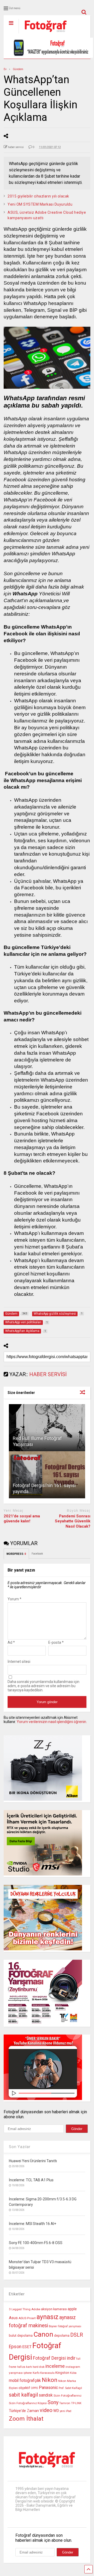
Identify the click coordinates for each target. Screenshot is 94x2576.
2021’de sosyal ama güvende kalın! (22, 1519)
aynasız (48, 2317)
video (46, 2410)
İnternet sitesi (19, 1662)
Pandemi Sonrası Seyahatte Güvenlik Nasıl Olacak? (73, 1521)
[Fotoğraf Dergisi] (43, 34)
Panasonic (48, 2388)
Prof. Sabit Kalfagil (70, 2388)
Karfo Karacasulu (44, 2373)
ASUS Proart (27, 2318)
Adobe (36, 2309)
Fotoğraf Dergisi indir (54, 2358)
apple (72, 2309)
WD (56, 2411)
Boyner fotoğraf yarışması (65, 2326)
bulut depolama (21, 2335)
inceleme (55, 2366)
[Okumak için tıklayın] (47, 1428)
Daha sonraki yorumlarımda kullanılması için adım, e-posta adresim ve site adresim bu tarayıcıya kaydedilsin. (43, 1686)
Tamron (65, 2403)
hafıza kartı (25, 2367)
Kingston (62, 2373)
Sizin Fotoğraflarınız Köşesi (28, 2403)
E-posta (56, 1642)
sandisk (46, 2395)
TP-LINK (76, 2403)
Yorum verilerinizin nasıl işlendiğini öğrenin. (52, 1722)
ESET (27, 2347)
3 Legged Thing (20, 2309)
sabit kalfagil (23, 2395)
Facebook (37, 1554)
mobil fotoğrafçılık (25, 2381)
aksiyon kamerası (54, 2309)
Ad (11, 1642)
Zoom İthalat (26, 2419)
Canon (43, 2334)
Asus (13, 2318)
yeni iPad (66, 2411)
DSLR (77, 2335)
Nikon (50, 2380)
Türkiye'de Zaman (24, 2411)
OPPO (34, 2388)
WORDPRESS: (16, 1554)
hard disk (39, 2367)
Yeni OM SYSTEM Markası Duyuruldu (40, 204)
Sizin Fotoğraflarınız (67, 2396)
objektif (24, 2388)
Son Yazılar (20, 2147)
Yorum (14, 1599)
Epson (15, 2347)
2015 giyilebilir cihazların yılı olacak (38, 196)
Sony (53, 2402)
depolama (62, 2335)
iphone (28, 2373)
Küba (73, 2373)
